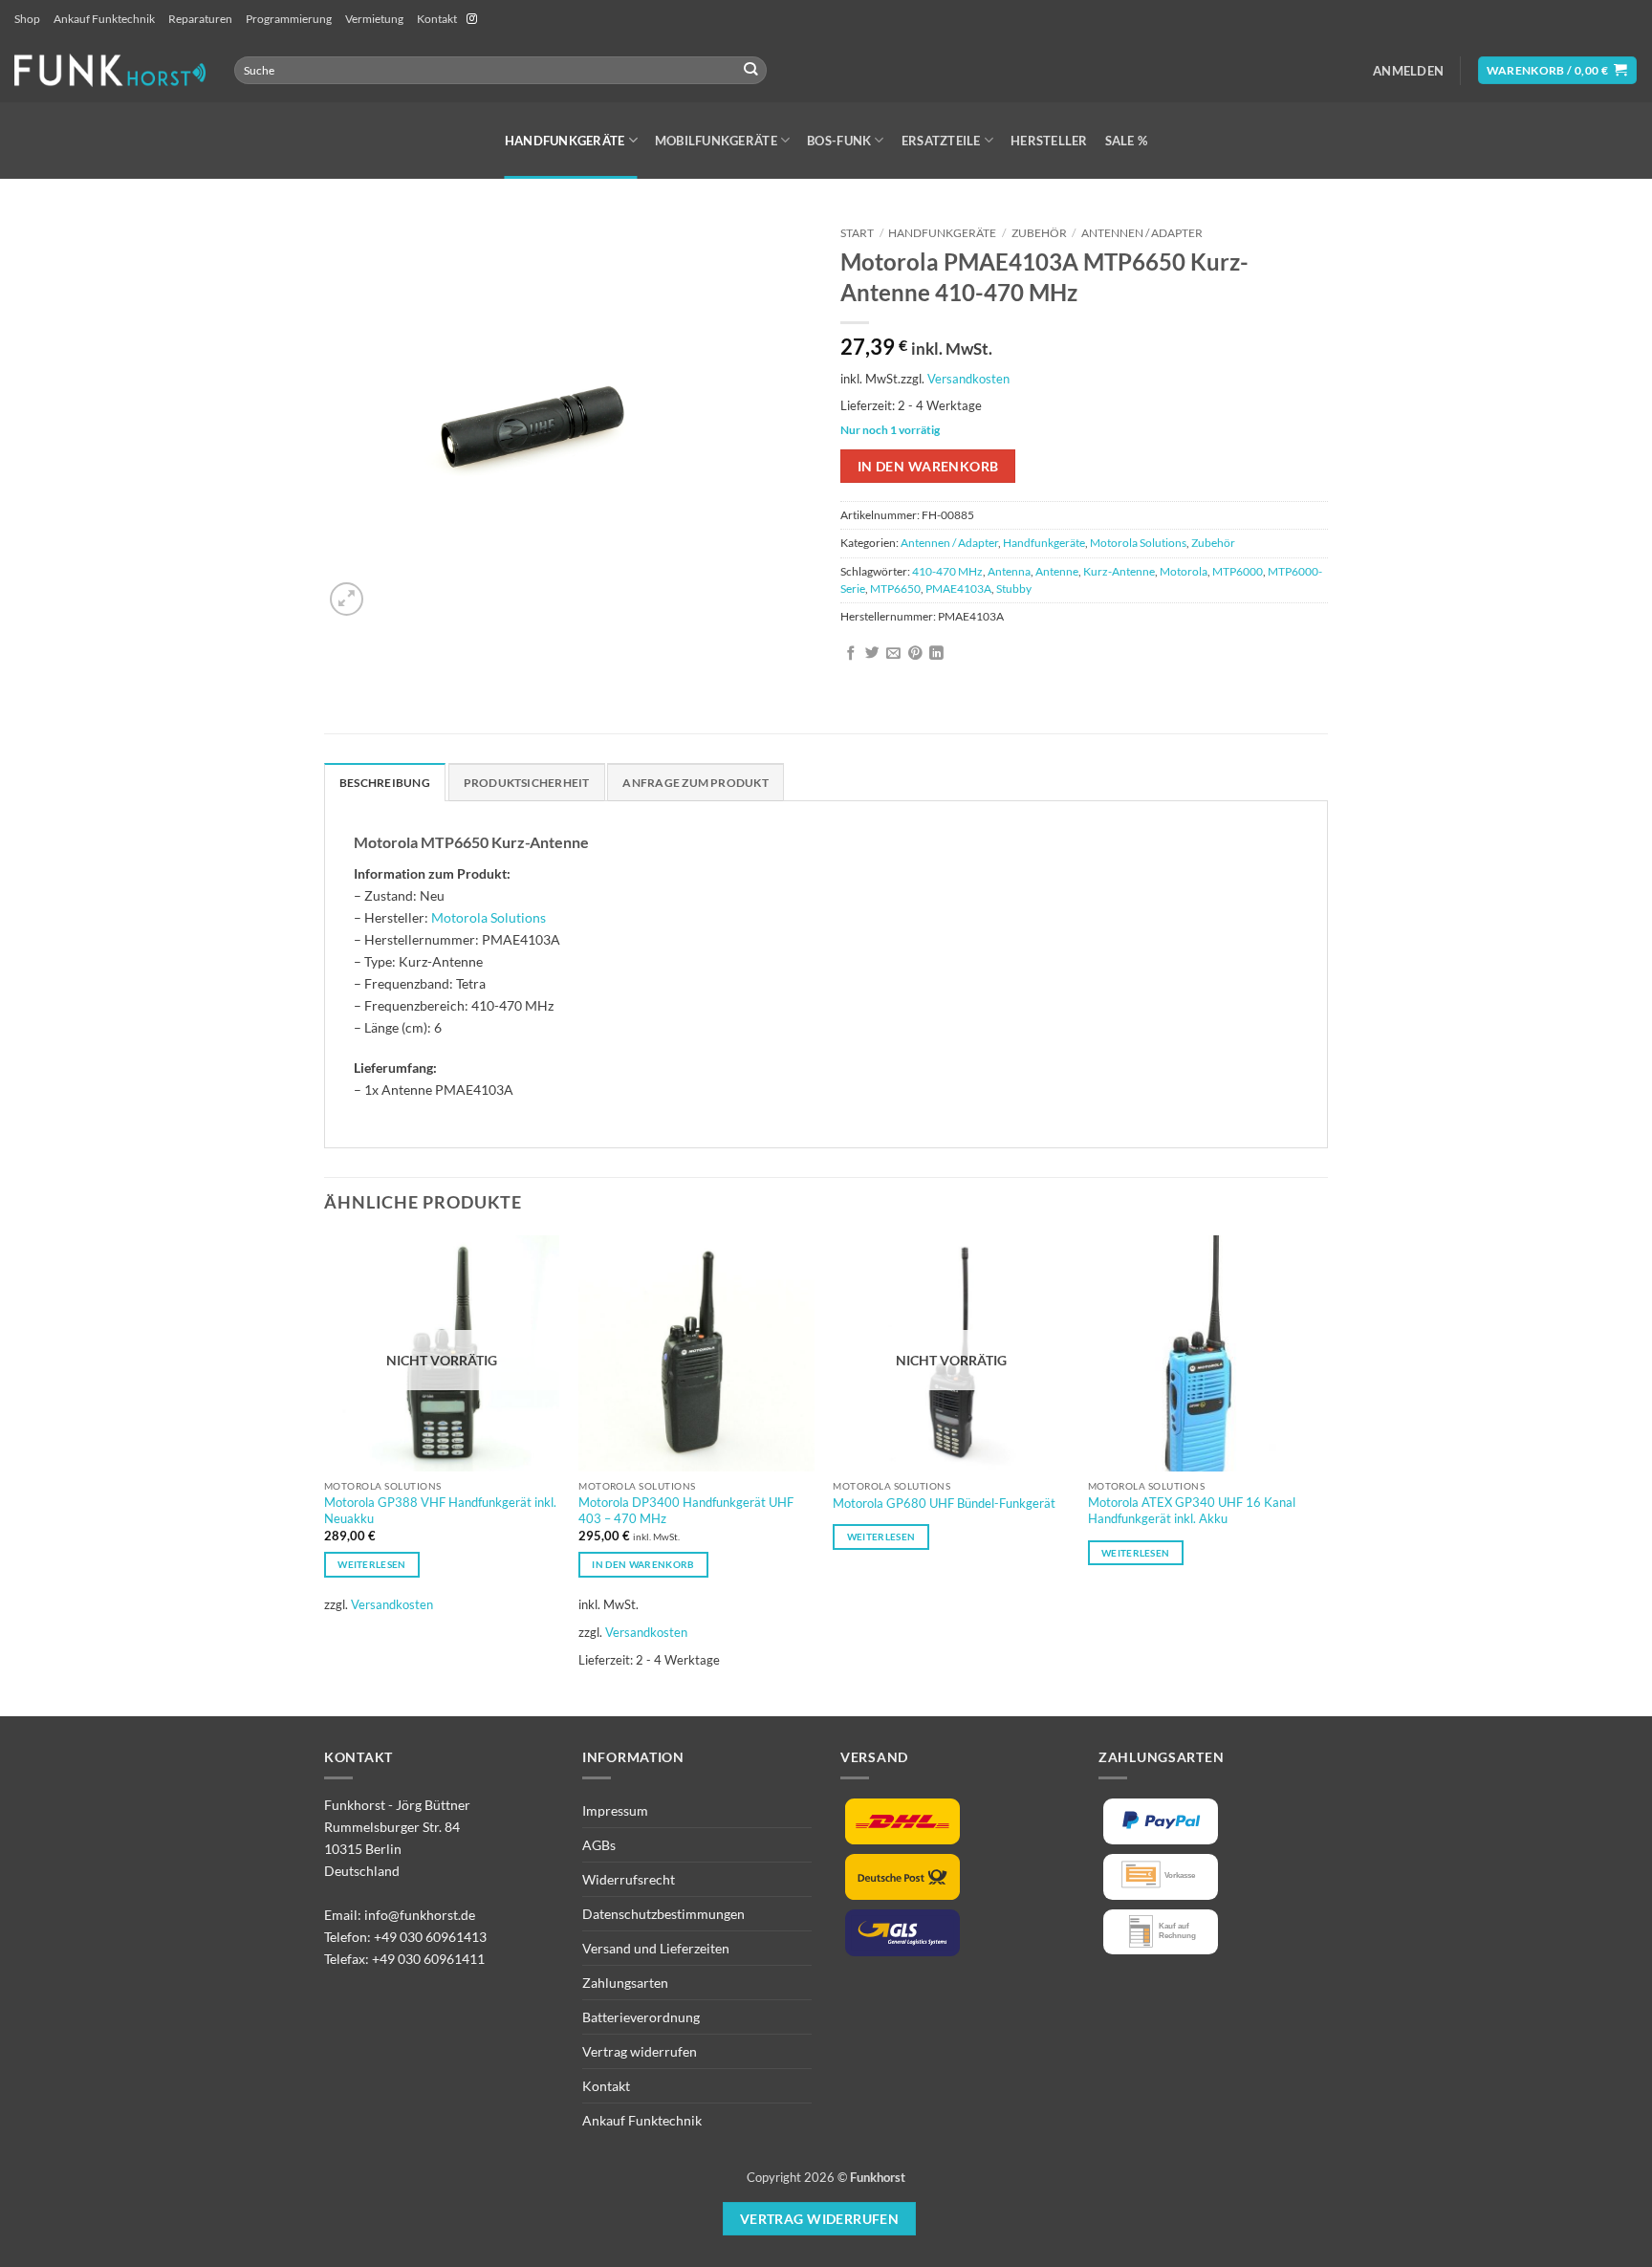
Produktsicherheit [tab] (527, 783)
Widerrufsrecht (629, 1879)
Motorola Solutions (1138, 543)
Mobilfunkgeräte (716, 141)
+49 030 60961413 (430, 1937)
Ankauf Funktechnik (104, 19)
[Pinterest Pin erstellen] (915, 654)
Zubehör (1039, 233)
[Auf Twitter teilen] (872, 654)
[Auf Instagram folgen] (472, 19)
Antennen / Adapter (1142, 233)
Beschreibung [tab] (385, 783)
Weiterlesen (371, 1564)
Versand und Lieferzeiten (656, 1948)
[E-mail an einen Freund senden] (893, 654)
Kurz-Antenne (1119, 571)
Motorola (1184, 571)
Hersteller (1049, 141)
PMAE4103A (958, 589)
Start (857, 233)
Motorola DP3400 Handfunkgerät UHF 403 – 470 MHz (686, 1510)
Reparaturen (200, 19)
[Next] (1322, 1473)
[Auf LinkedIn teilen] (936, 654)
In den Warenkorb (928, 466)
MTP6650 (895, 589)
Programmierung (289, 19)
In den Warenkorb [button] (643, 1564)
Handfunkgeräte (565, 141)
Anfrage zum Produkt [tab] (695, 783)
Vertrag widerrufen (640, 2051)
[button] (1408, 71)
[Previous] (325, 1473)
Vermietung (374, 19)
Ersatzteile (941, 141)
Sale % (1127, 141)
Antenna (1009, 571)
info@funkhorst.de (420, 1915)
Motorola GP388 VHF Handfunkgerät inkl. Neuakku (440, 1510)
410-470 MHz (947, 571)
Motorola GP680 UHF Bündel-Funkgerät (944, 1503)
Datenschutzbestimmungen (663, 1914)
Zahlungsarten (625, 1983)
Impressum (615, 1810)
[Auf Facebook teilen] (851, 654)
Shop (27, 19)
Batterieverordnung (641, 2017)
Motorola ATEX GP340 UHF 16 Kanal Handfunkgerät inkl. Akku (1192, 1510)
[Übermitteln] (751, 70)
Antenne (1057, 571)
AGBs (599, 1845)
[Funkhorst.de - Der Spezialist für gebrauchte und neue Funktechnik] (110, 70)
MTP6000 (1238, 571)
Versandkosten (968, 379)
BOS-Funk (839, 141)
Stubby (1014, 589)
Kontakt (437, 19)
